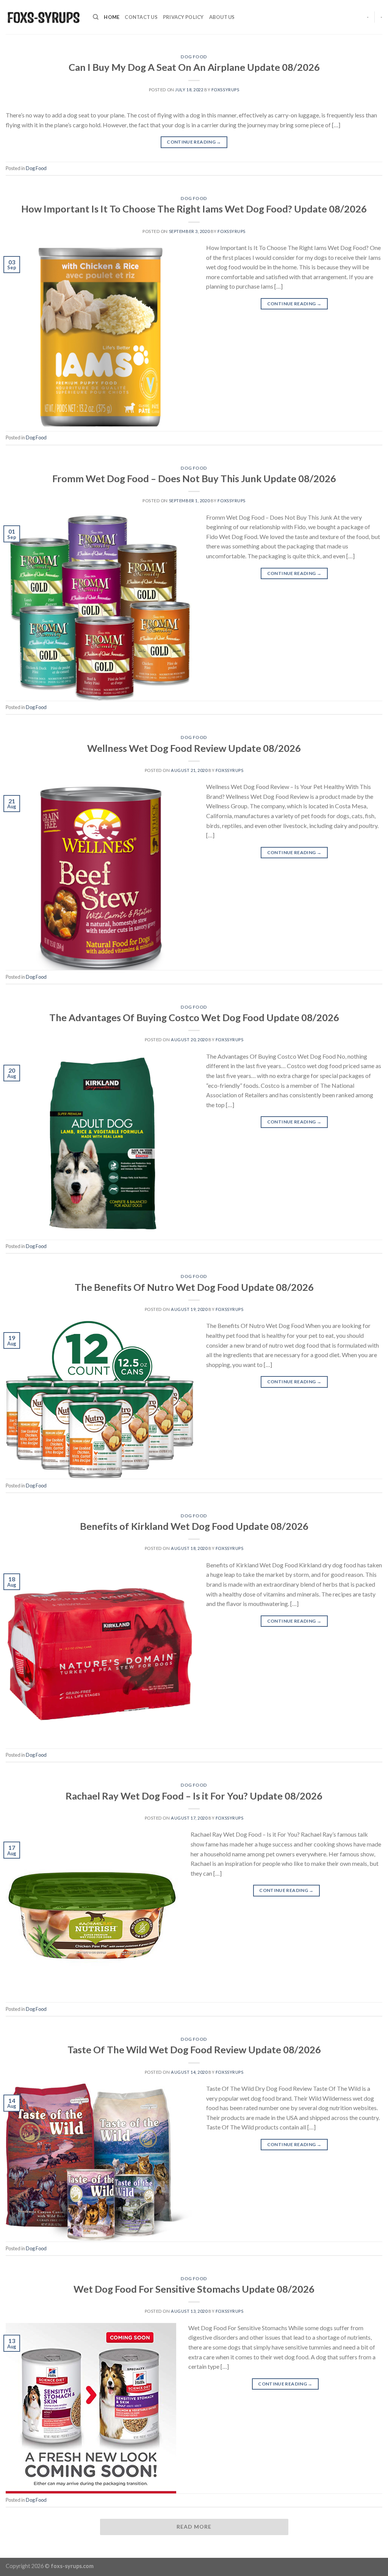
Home (112, 17)
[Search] (96, 17)
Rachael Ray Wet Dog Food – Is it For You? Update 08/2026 (194, 1796)
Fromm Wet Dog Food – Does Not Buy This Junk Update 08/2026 (194, 478)
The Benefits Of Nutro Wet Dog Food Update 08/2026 (194, 1287)
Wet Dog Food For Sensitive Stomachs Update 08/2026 (194, 2289)
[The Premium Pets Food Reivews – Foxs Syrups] (44, 17)
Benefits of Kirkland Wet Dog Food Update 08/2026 (194, 1526)
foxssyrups (225, 90)
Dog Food (194, 57)
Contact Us (141, 17)
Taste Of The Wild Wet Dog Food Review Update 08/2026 (194, 2050)
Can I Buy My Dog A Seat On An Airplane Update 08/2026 (194, 67)
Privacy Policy (183, 17)
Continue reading (194, 142)
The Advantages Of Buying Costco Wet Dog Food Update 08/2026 (194, 1017)
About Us (222, 17)
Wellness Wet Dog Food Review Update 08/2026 (194, 748)
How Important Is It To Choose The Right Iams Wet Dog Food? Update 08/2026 (194, 209)
